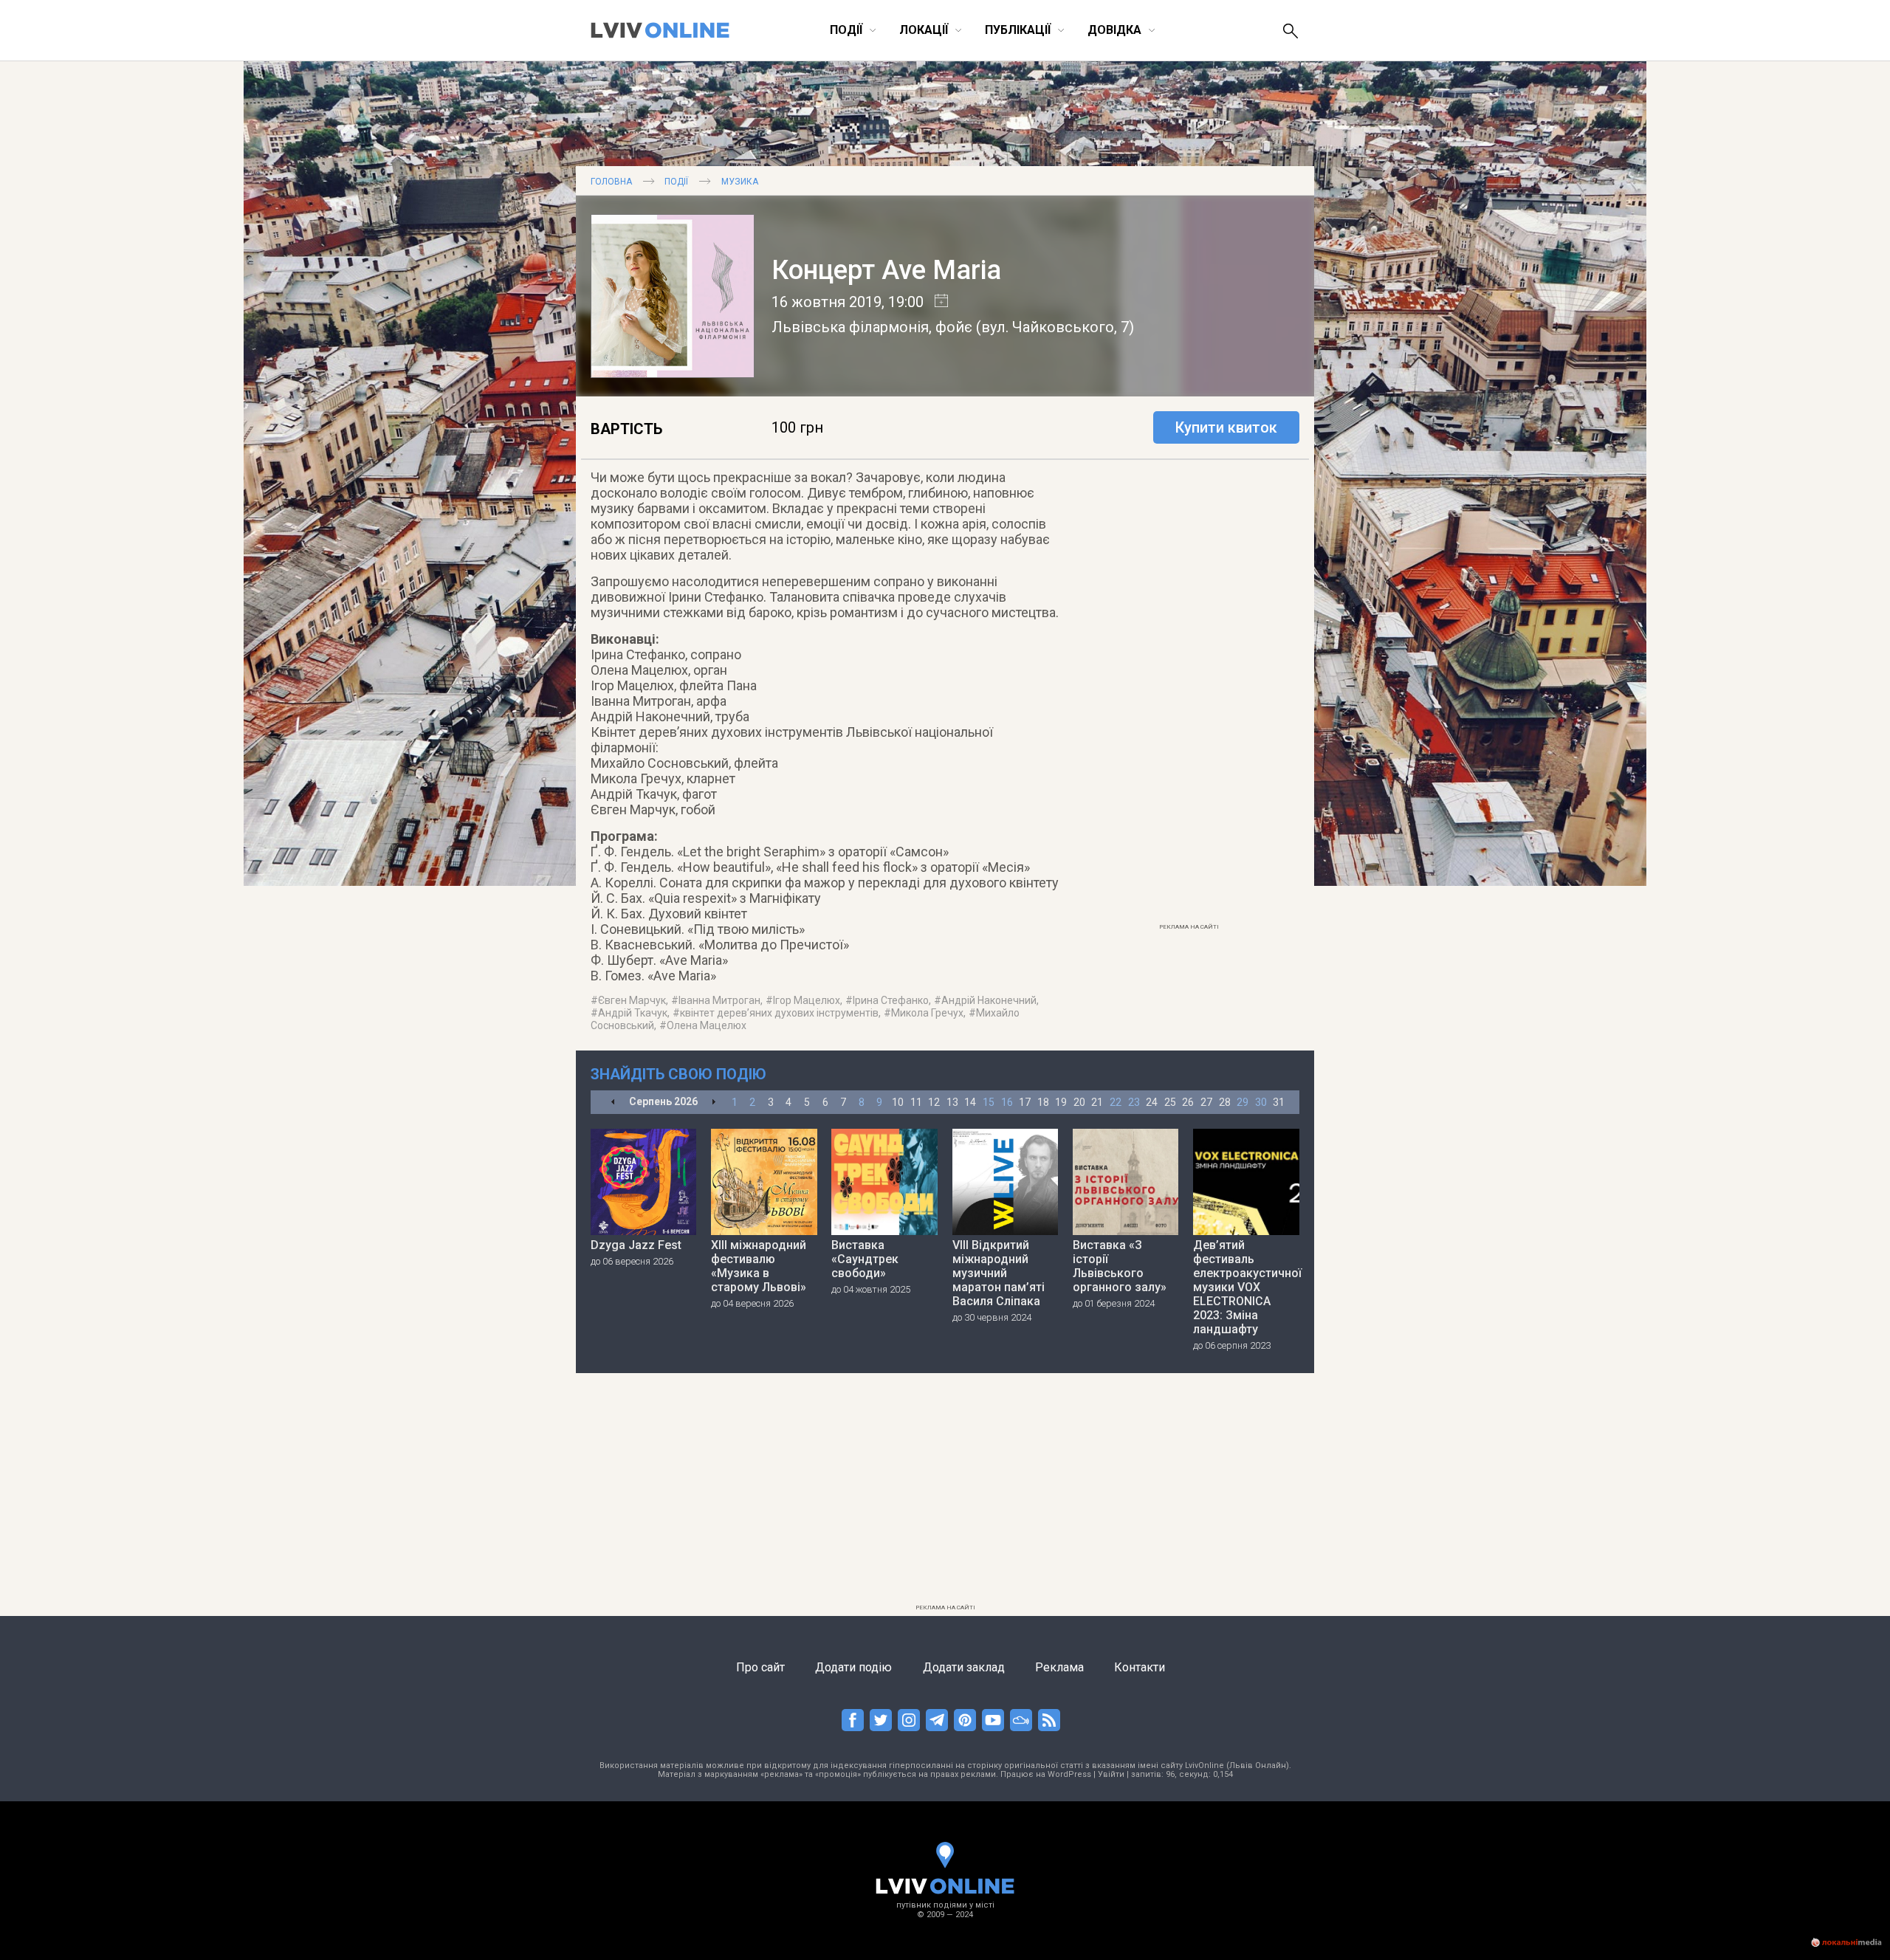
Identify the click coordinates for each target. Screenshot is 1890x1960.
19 (1061, 1102)
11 (916, 1102)
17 (1025, 1102)
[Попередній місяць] (613, 1103)
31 (1279, 1102)
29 (1243, 1102)
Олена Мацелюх (707, 1025)
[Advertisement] (1189, 695)
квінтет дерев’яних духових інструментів (779, 1013)
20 (1079, 1102)
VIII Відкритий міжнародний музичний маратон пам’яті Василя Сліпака (999, 1273)
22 (1116, 1102)
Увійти (1111, 1774)
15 (989, 1102)
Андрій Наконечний (989, 1000)
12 (934, 1102)
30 (1261, 1102)
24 (1152, 1102)
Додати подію (853, 1667)
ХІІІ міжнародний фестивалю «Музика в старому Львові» (759, 1266)
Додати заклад (964, 1667)
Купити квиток (1226, 427)
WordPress (1069, 1774)
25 (1170, 1102)
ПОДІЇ (676, 182)
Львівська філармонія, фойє (872, 327)
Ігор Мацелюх (807, 1000)
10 (898, 1102)
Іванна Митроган (719, 1000)
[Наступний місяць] (714, 1103)
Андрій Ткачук (633, 1013)
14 (970, 1102)
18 (1043, 1102)
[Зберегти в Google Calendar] (936, 302)
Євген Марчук (632, 1000)
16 (1007, 1102)
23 (1134, 1102)
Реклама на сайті (1189, 927)
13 (952, 1102)
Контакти (1140, 1667)
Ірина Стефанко (891, 1000)
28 (1225, 1102)
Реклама (1059, 1667)
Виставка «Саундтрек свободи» (865, 1259)
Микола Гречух (927, 1013)
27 (1206, 1102)
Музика (740, 182)
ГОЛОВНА (611, 182)
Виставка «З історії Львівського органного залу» (1120, 1266)
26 (1188, 1102)
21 (1097, 1102)
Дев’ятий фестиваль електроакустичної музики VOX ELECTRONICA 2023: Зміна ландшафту (1246, 1287)
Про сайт (760, 1667)
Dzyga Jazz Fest (636, 1245)
